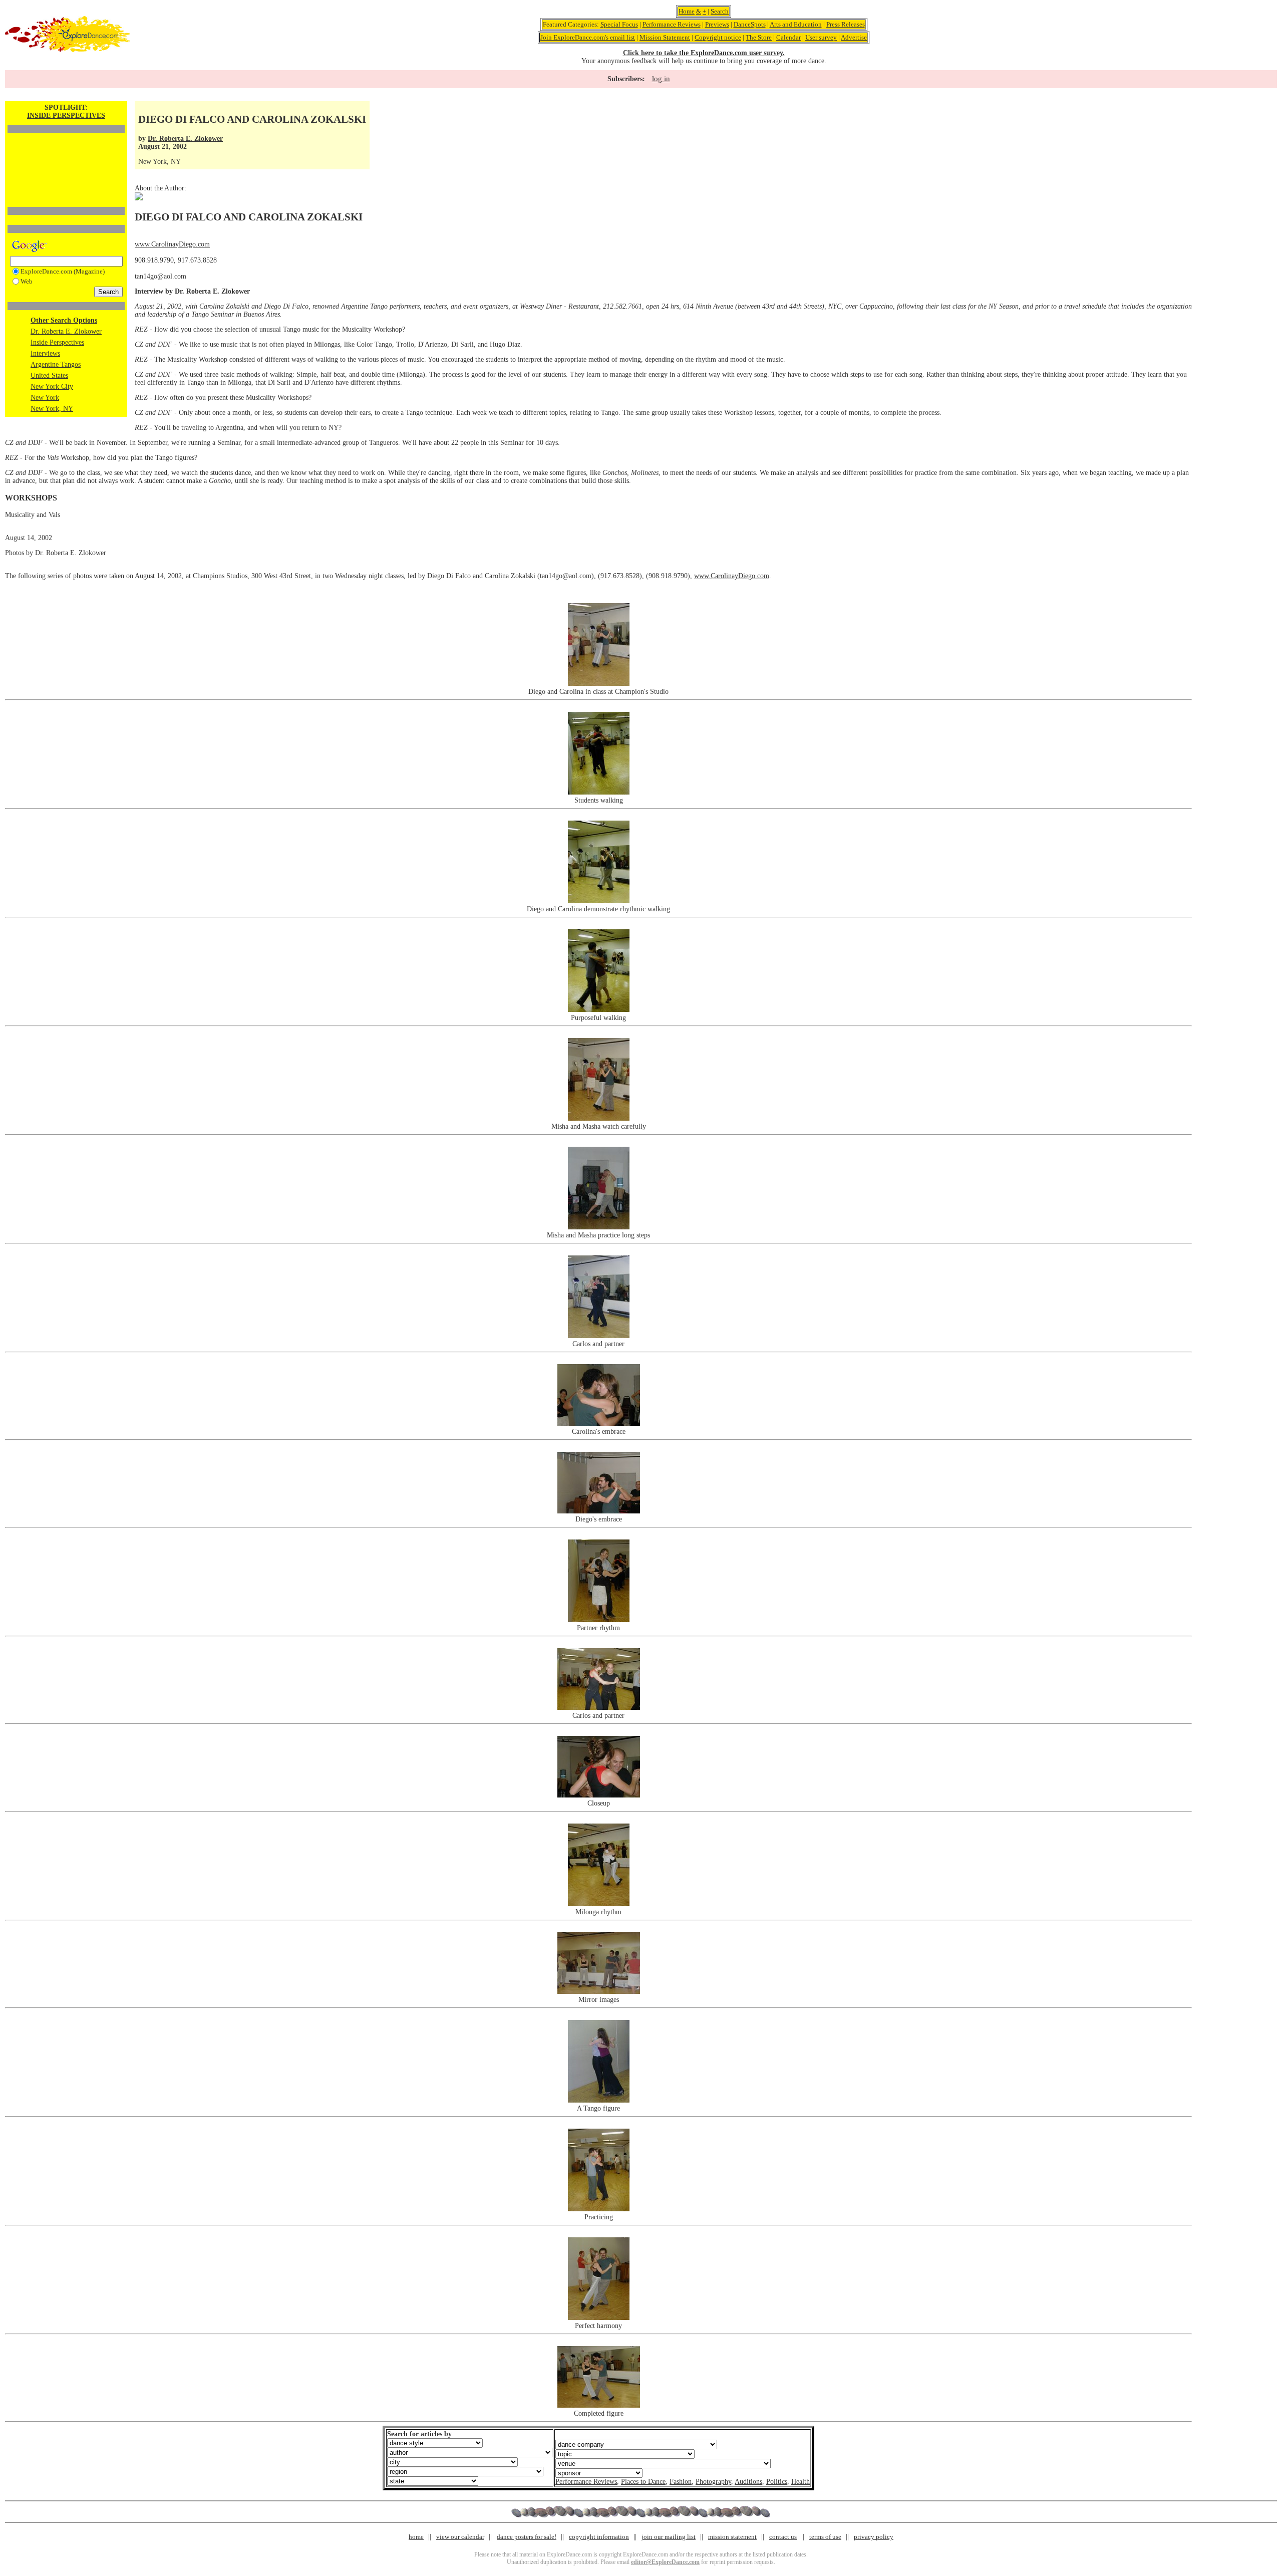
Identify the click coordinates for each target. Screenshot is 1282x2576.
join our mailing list (669, 2537)
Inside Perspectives (57, 342)
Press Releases (846, 24)
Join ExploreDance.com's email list (588, 37)
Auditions (748, 2482)
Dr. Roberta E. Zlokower (66, 331)
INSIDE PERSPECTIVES (66, 115)
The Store (759, 37)
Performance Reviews (672, 24)
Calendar (788, 37)
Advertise (854, 37)
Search (720, 11)
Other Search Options (64, 320)
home (416, 2537)
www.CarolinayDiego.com (172, 244)
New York (45, 398)
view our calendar (460, 2537)
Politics (777, 2482)
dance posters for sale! (527, 2537)
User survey (821, 37)
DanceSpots (750, 24)
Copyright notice (718, 37)
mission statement (732, 2537)
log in (661, 79)
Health (800, 2482)
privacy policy (874, 2537)
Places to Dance (643, 2482)
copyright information (599, 2537)
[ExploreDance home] (68, 50)
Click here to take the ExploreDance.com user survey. (704, 53)
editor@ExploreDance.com (665, 2562)
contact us (783, 2537)
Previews (717, 24)
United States (49, 375)
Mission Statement (665, 37)
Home (687, 11)
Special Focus (619, 24)
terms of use (825, 2537)
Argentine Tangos (56, 364)
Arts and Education (796, 24)
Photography (713, 2482)
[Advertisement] (66, 153)
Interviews (45, 353)
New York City (52, 387)
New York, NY (52, 409)
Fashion (681, 2482)
